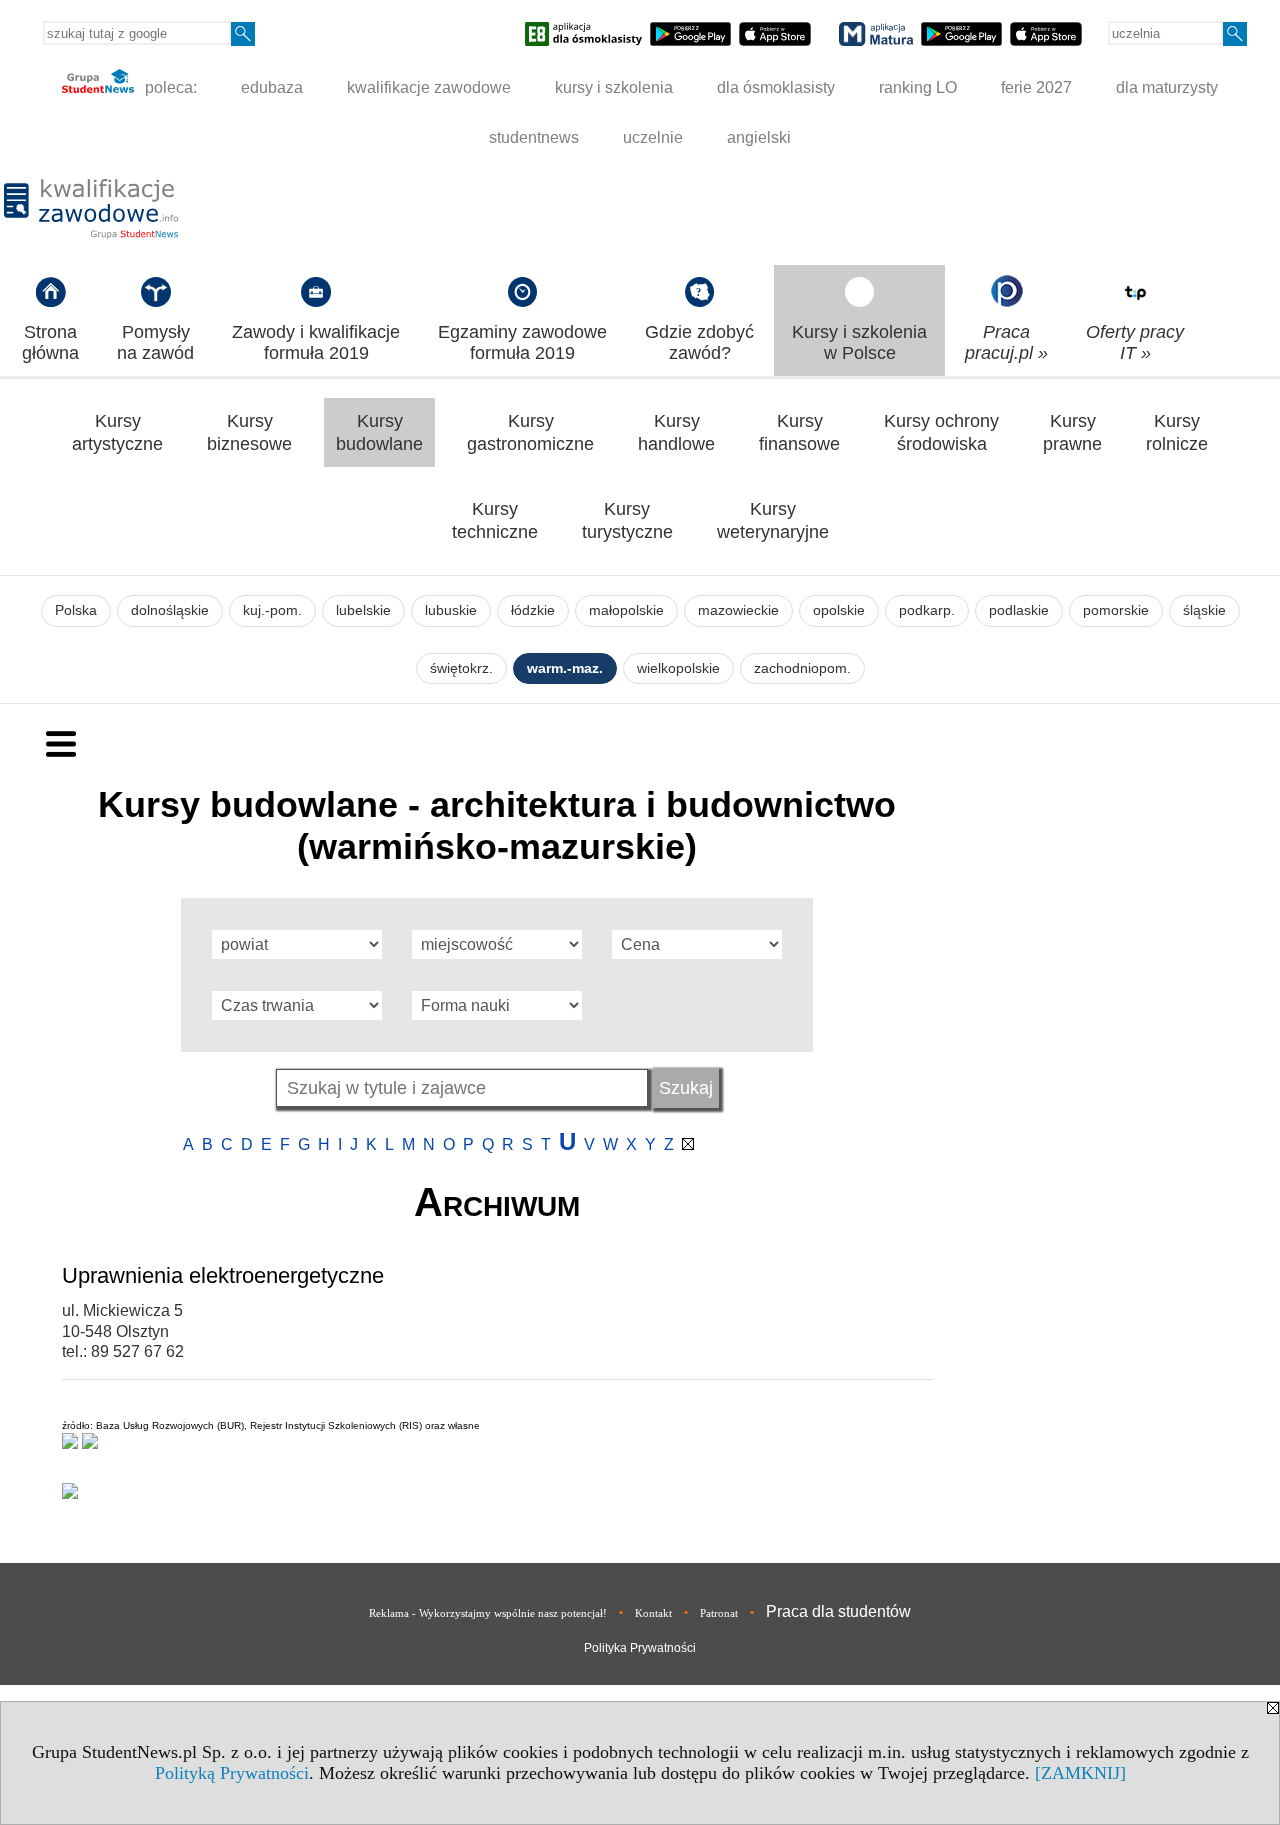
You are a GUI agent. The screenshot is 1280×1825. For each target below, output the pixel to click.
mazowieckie (738, 610)
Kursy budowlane (379, 432)
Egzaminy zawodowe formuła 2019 (522, 342)
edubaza (272, 87)
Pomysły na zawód (155, 342)
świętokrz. (461, 668)
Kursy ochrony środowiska (941, 432)
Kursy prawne (1072, 432)
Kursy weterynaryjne (773, 520)
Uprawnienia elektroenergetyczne (223, 1275)
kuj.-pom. (272, 610)
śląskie (1204, 610)
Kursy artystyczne (117, 432)
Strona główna (50, 342)
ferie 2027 (1036, 87)
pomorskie (1116, 610)
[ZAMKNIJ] (1080, 1773)
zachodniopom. (802, 668)
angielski (759, 137)
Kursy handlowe (676, 432)
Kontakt (653, 1613)
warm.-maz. (565, 668)
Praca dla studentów (838, 1611)
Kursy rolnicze (1177, 432)
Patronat (719, 1613)
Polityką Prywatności (232, 1773)
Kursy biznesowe (249, 432)
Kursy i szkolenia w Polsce (859, 342)
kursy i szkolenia (614, 87)
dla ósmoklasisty (776, 87)
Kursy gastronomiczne (530, 432)
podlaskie (1019, 610)
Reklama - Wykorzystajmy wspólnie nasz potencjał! (488, 1613)
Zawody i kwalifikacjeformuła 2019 (316, 342)
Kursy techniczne (495, 520)
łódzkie (533, 610)
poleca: (169, 87)
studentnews (534, 137)
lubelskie (363, 610)
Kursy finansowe (799, 432)
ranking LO (918, 87)
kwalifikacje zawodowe (429, 87)
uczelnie (653, 137)
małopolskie (626, 610)
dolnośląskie (170, 610)
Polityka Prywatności (640, 1648)
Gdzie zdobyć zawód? (699, 342)
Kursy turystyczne (627, 520)
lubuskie (451, 610)
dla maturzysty (1167, 87)
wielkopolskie (678, 668)
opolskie (839, 610)
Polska (76, 610)
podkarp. (927, 610)
